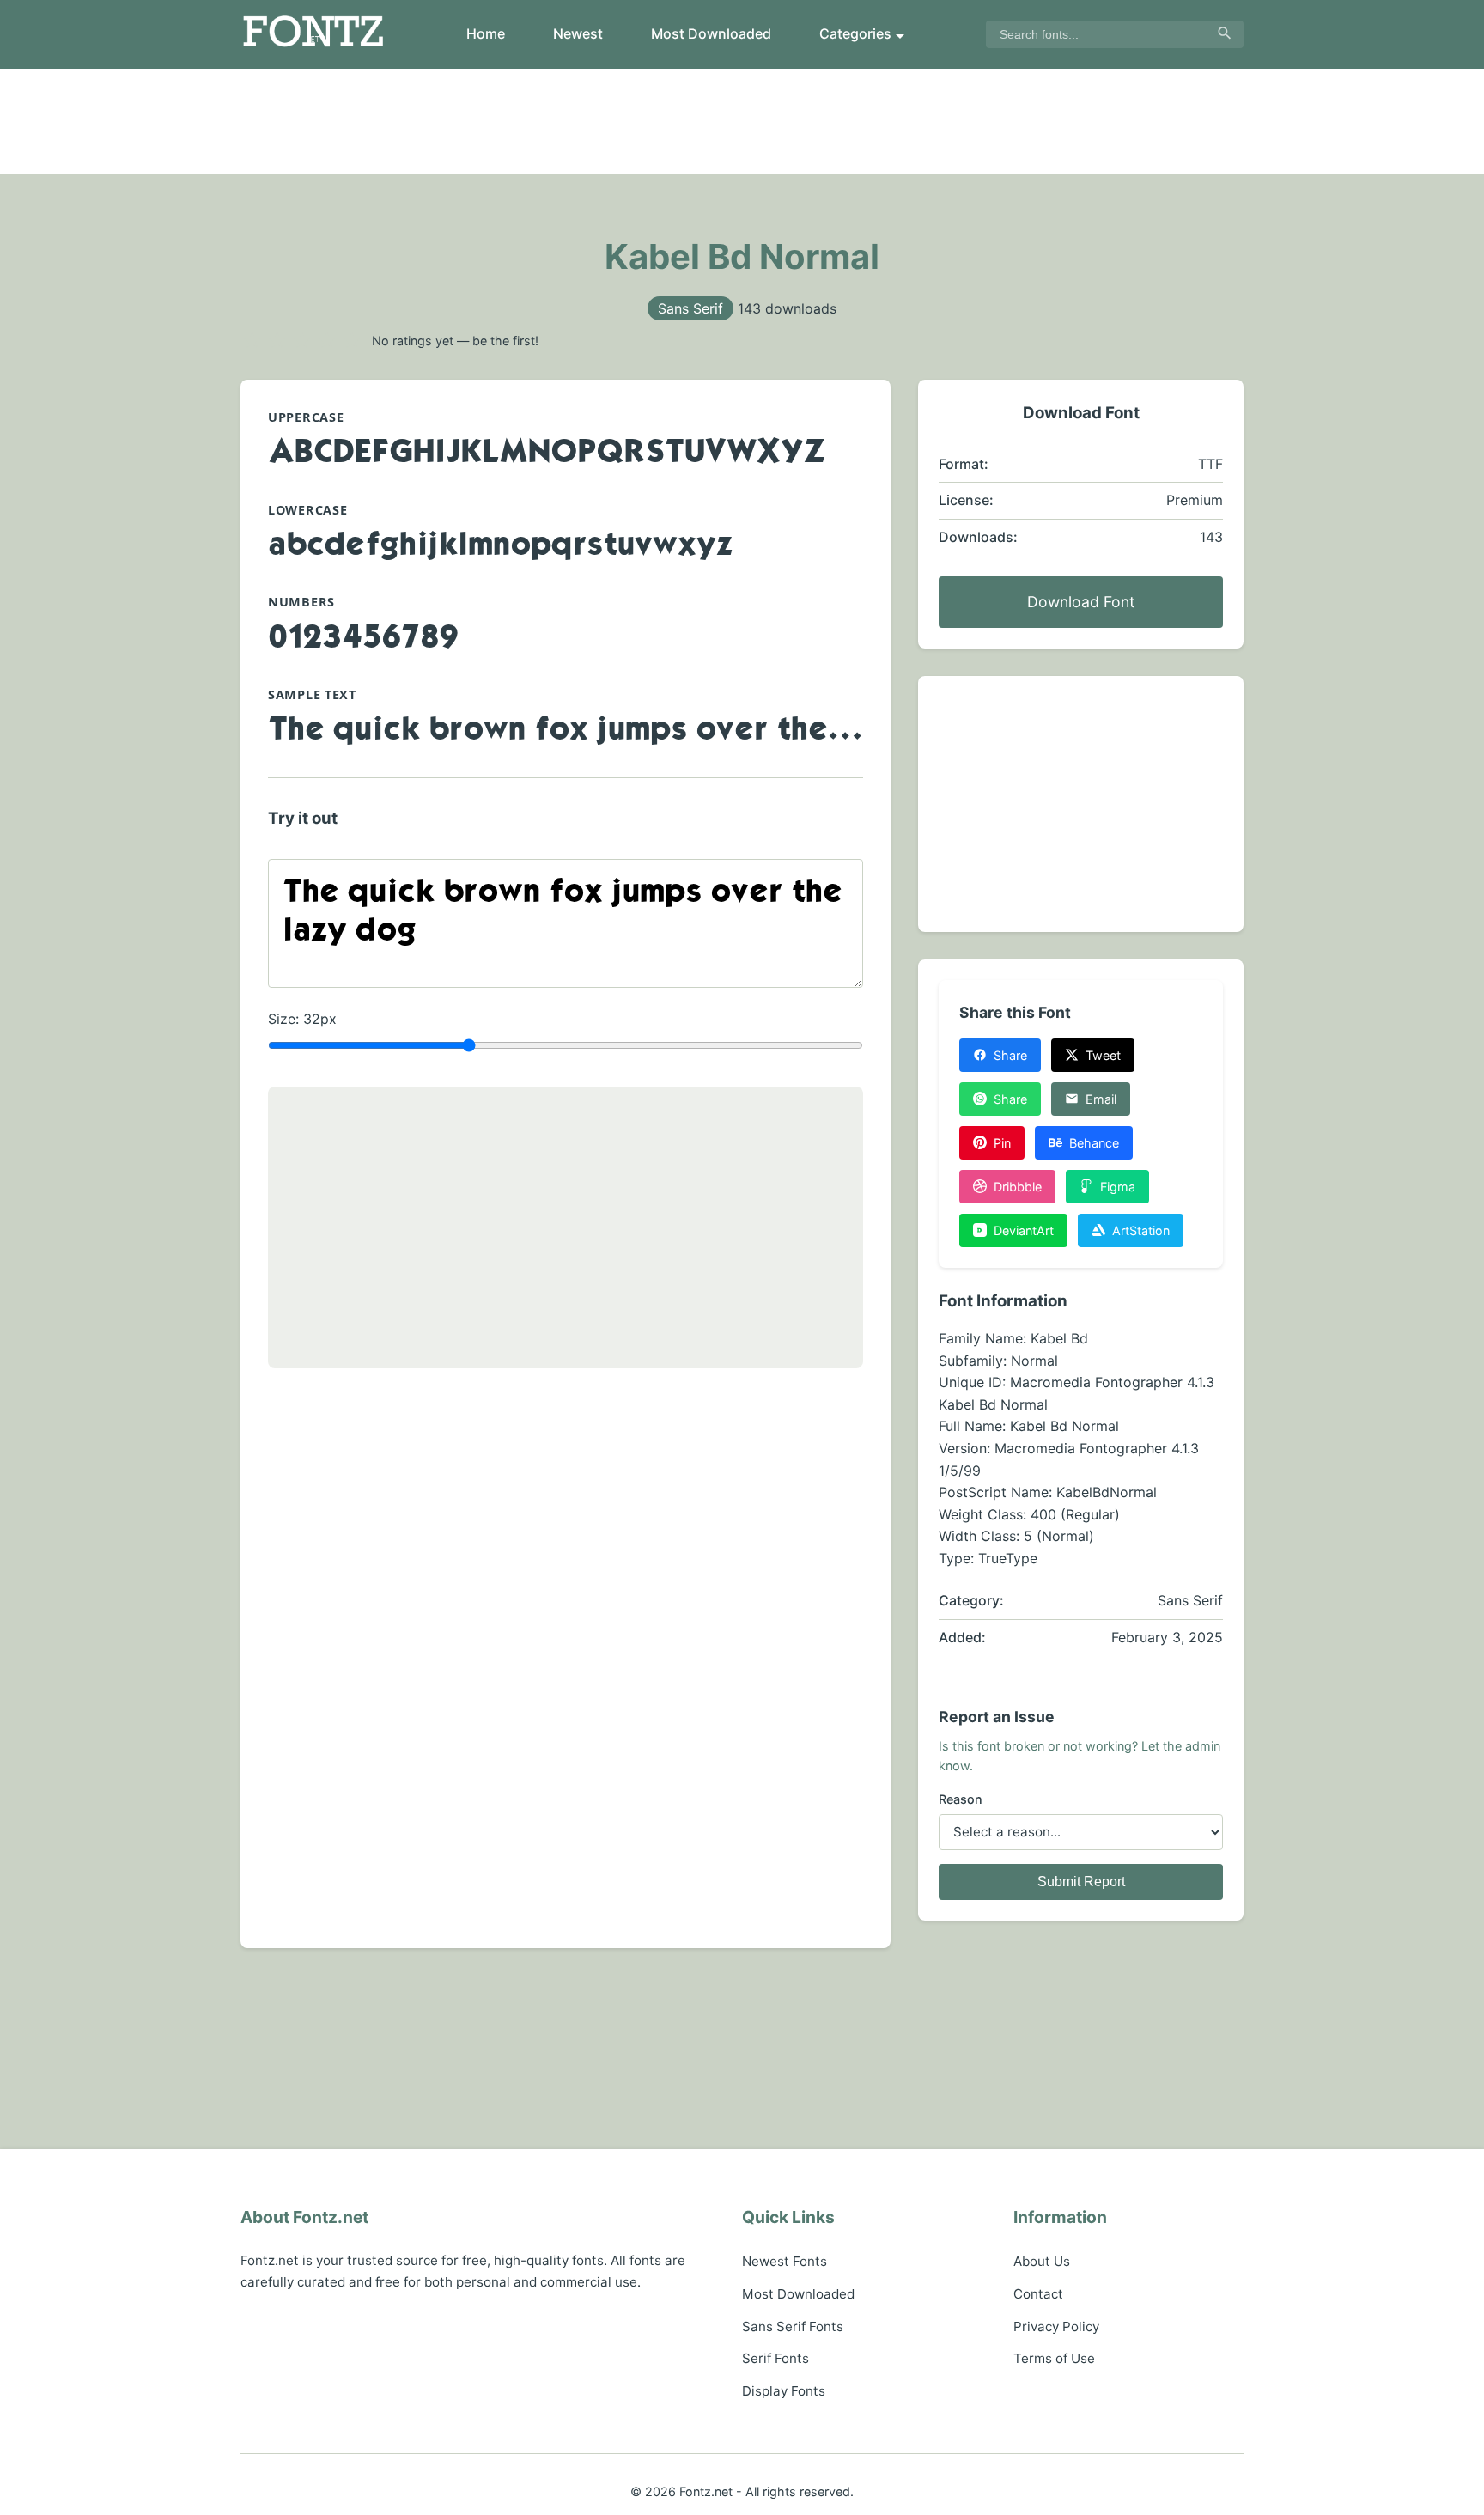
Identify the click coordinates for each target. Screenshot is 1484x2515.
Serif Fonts (775, 2358)
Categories (855, 33)
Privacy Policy (1056, 2326)
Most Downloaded (711, 33)
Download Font (1081, 602)
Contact (1038, 2294)
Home (486, 33)
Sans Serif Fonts (793, 2326)
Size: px (302, 1019)
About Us (1042, 2261)
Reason (961, 1799)
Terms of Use (1054, 2358)
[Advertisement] (742, 121)
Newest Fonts (785, 2261)
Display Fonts (784, 2391)
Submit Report (1081, 1882)
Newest (578, 33)
